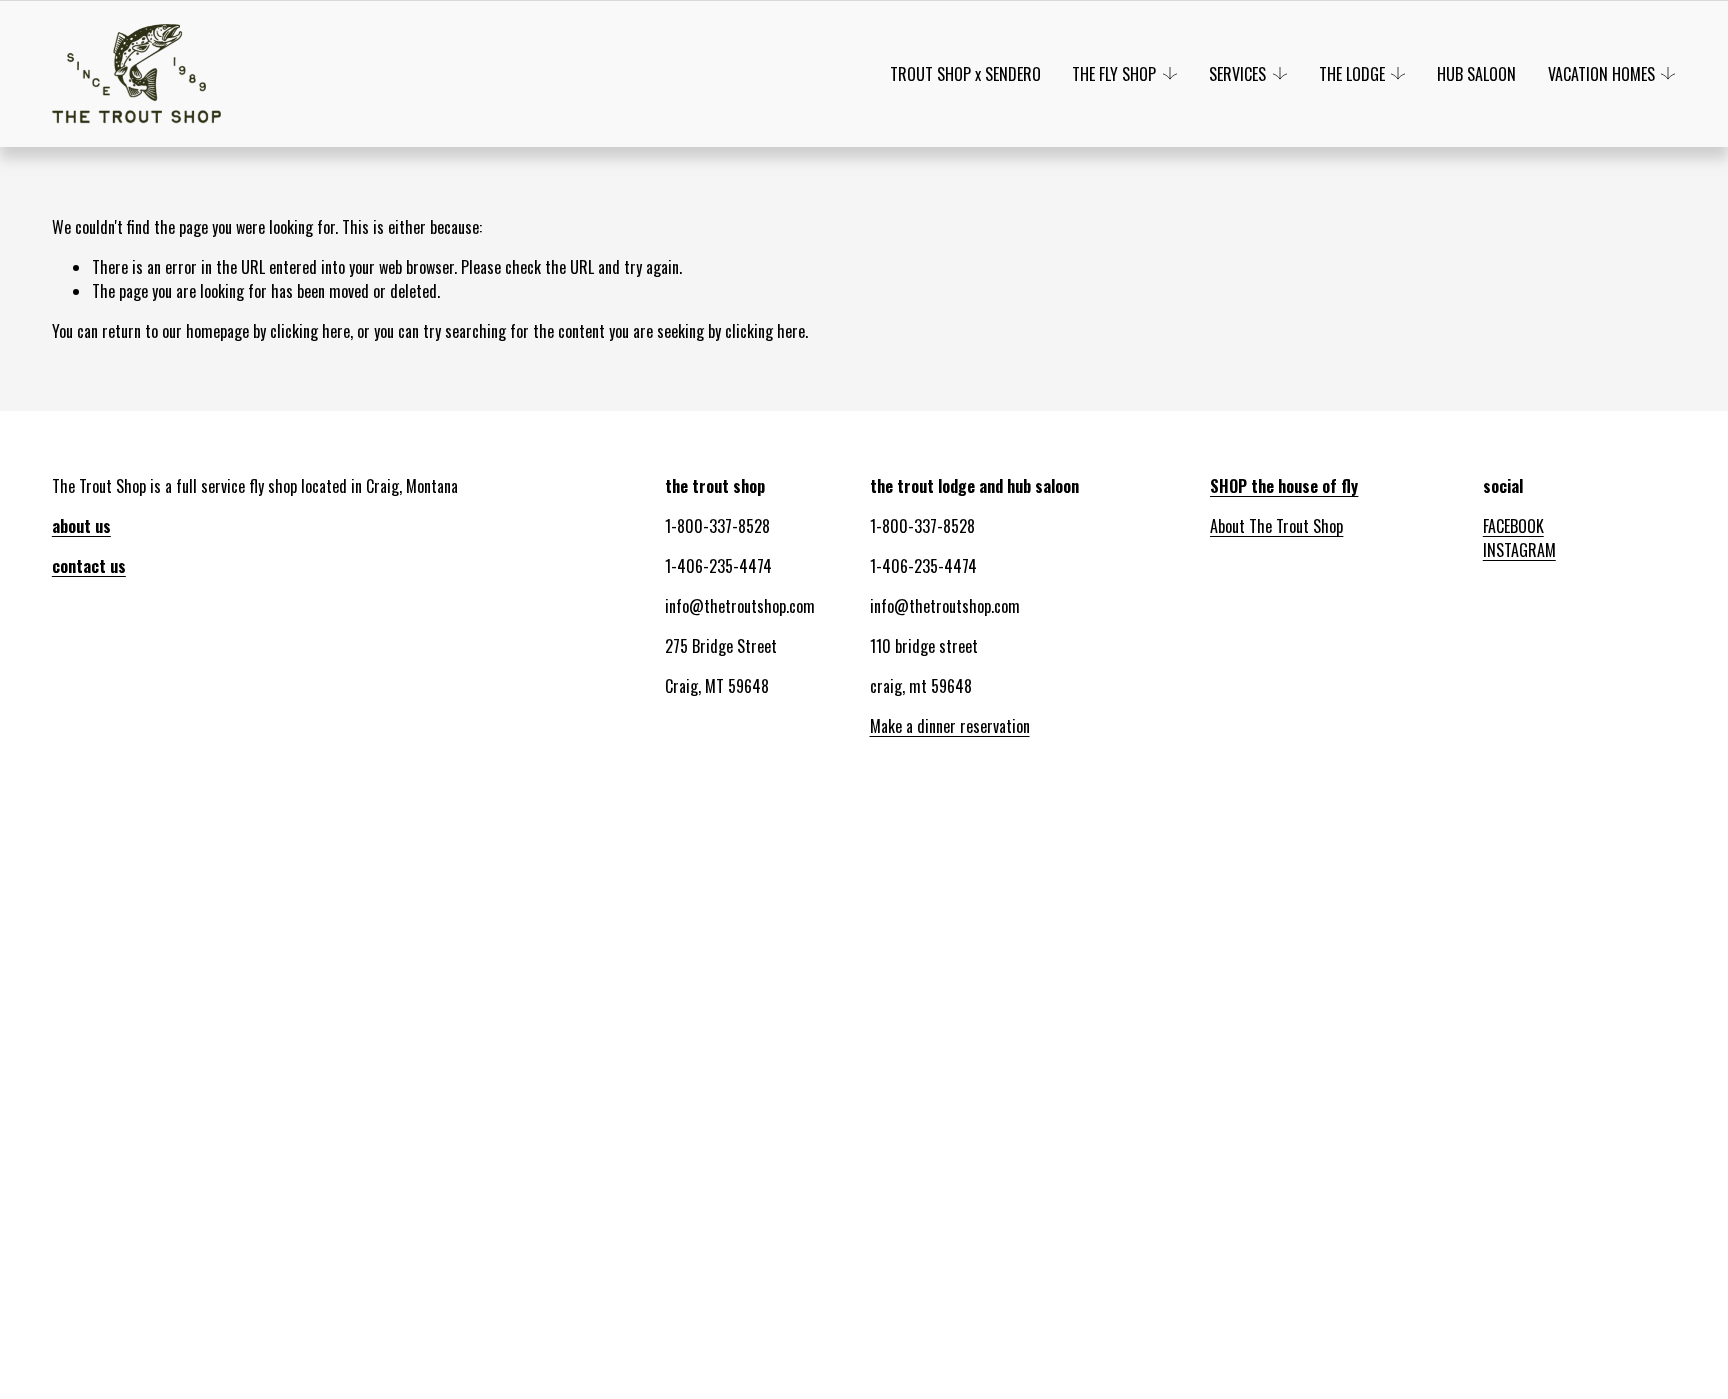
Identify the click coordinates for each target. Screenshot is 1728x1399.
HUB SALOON (1476, 74)
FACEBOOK (1513, 526)
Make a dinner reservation (950, 726)
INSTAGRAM (1519, 550)
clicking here (310, 331)
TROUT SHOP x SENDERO (965, 74)
